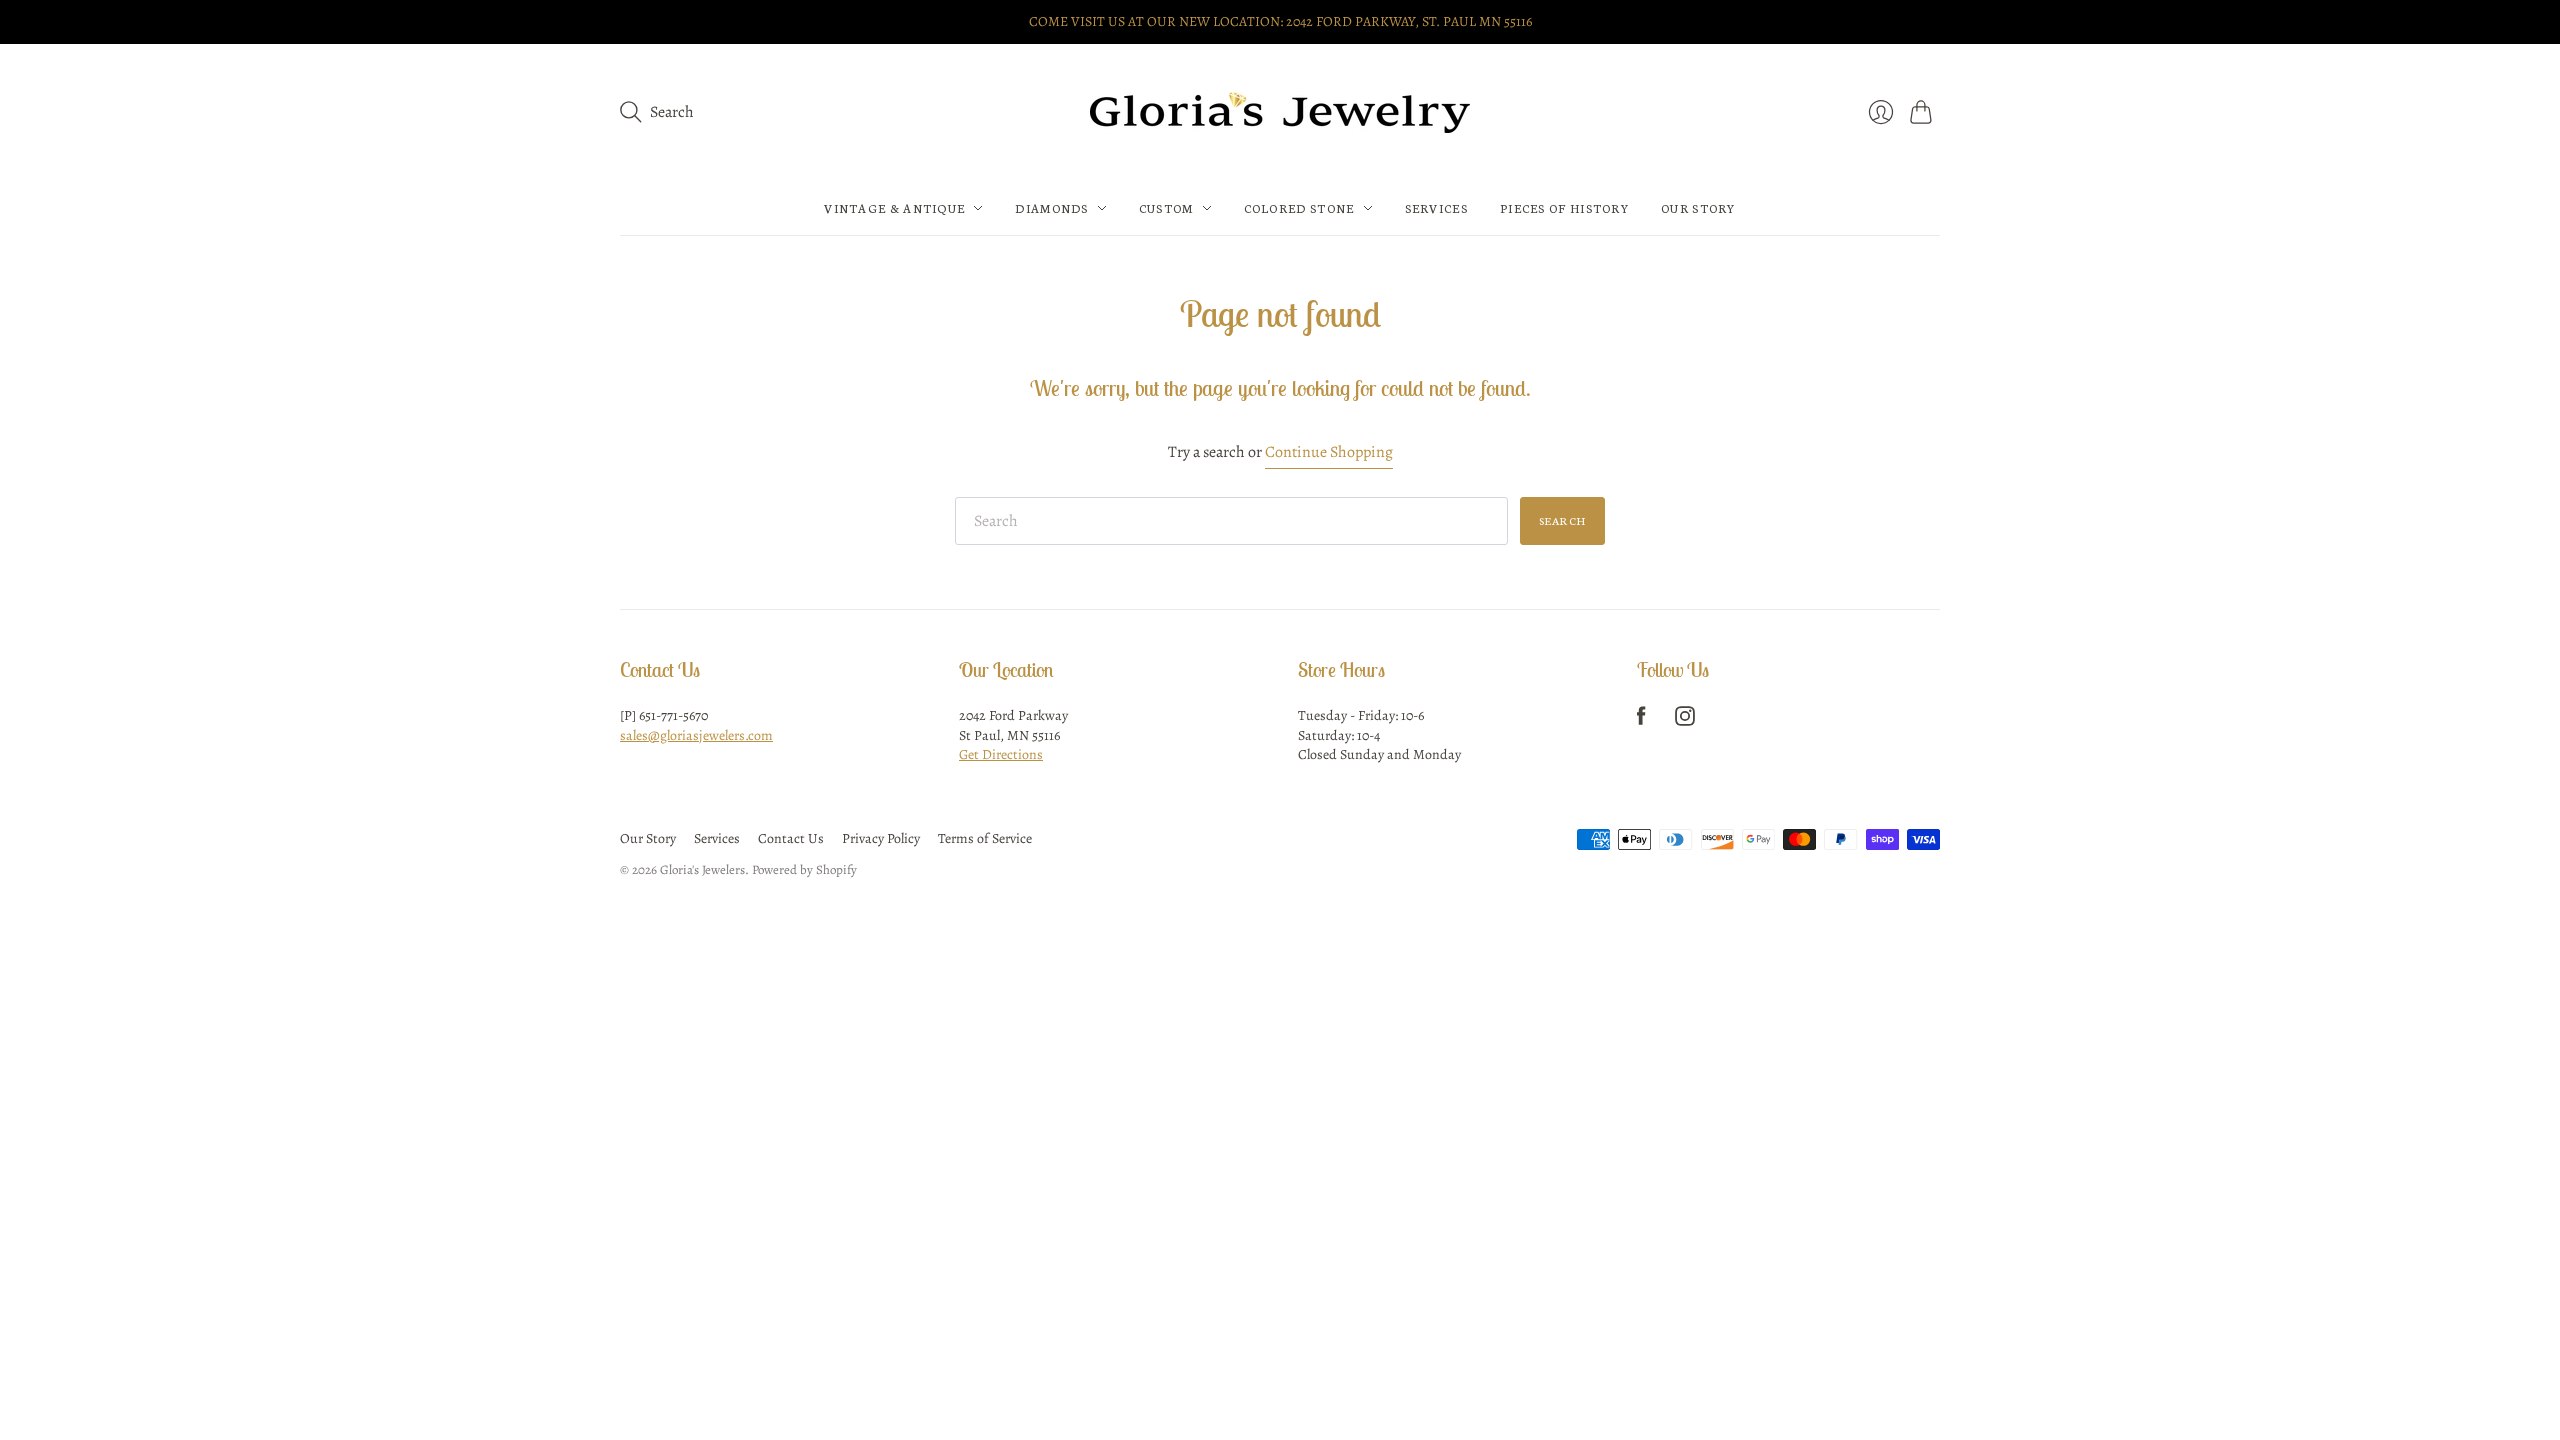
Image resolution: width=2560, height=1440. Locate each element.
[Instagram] (1685, 721)
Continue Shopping (1329, 452)
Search (1562, 520)
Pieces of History (1564, 208)
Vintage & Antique (894, 208)
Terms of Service (985, 838)
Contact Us (791, 838)
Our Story (1698, 208)
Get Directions (1001, 754)
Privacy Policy (881, 838)
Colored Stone (1299, 208)
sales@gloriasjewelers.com (696, 735)
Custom (1166, 208)
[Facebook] (1641, 721)
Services (1436, 208)
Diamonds (1051, 208)
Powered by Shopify (804, 869)
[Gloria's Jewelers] (1280, 112)
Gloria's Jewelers (702, 869)
